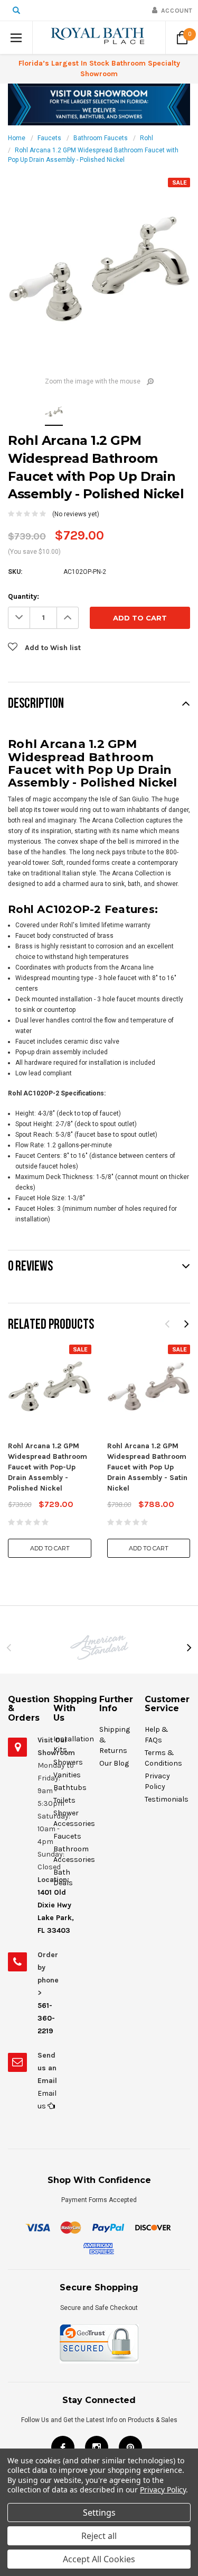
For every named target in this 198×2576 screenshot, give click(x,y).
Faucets (49, 138)
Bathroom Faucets (101, 138)
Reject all (99, 2536)
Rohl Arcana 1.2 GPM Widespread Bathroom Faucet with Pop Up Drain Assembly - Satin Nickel (147, 1467)
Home (17, 138)
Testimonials (167, 1799)
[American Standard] (99, 1647)
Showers (68, 1762)
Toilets (64, 1800)
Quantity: (23, 596)
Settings (99, 2513)
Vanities (67, 1775)
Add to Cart (50, 1548)
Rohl (147, 138)
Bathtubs (70, 1788)
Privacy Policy (163, 2490)
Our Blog (114, 1763)
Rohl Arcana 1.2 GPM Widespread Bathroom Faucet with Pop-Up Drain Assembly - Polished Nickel (48, 1467)
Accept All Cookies (99, 2559)
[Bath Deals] (99, 104)
